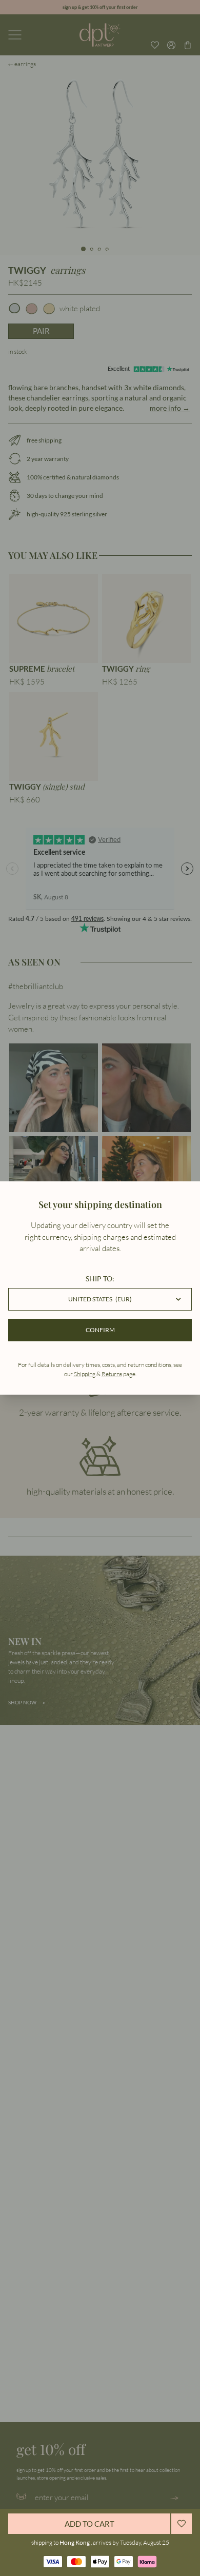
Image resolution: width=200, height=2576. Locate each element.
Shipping (85, 1374)
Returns (112, 1374)
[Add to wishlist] (182, 2524)
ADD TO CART (89, 2524)
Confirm (100, 1330)
